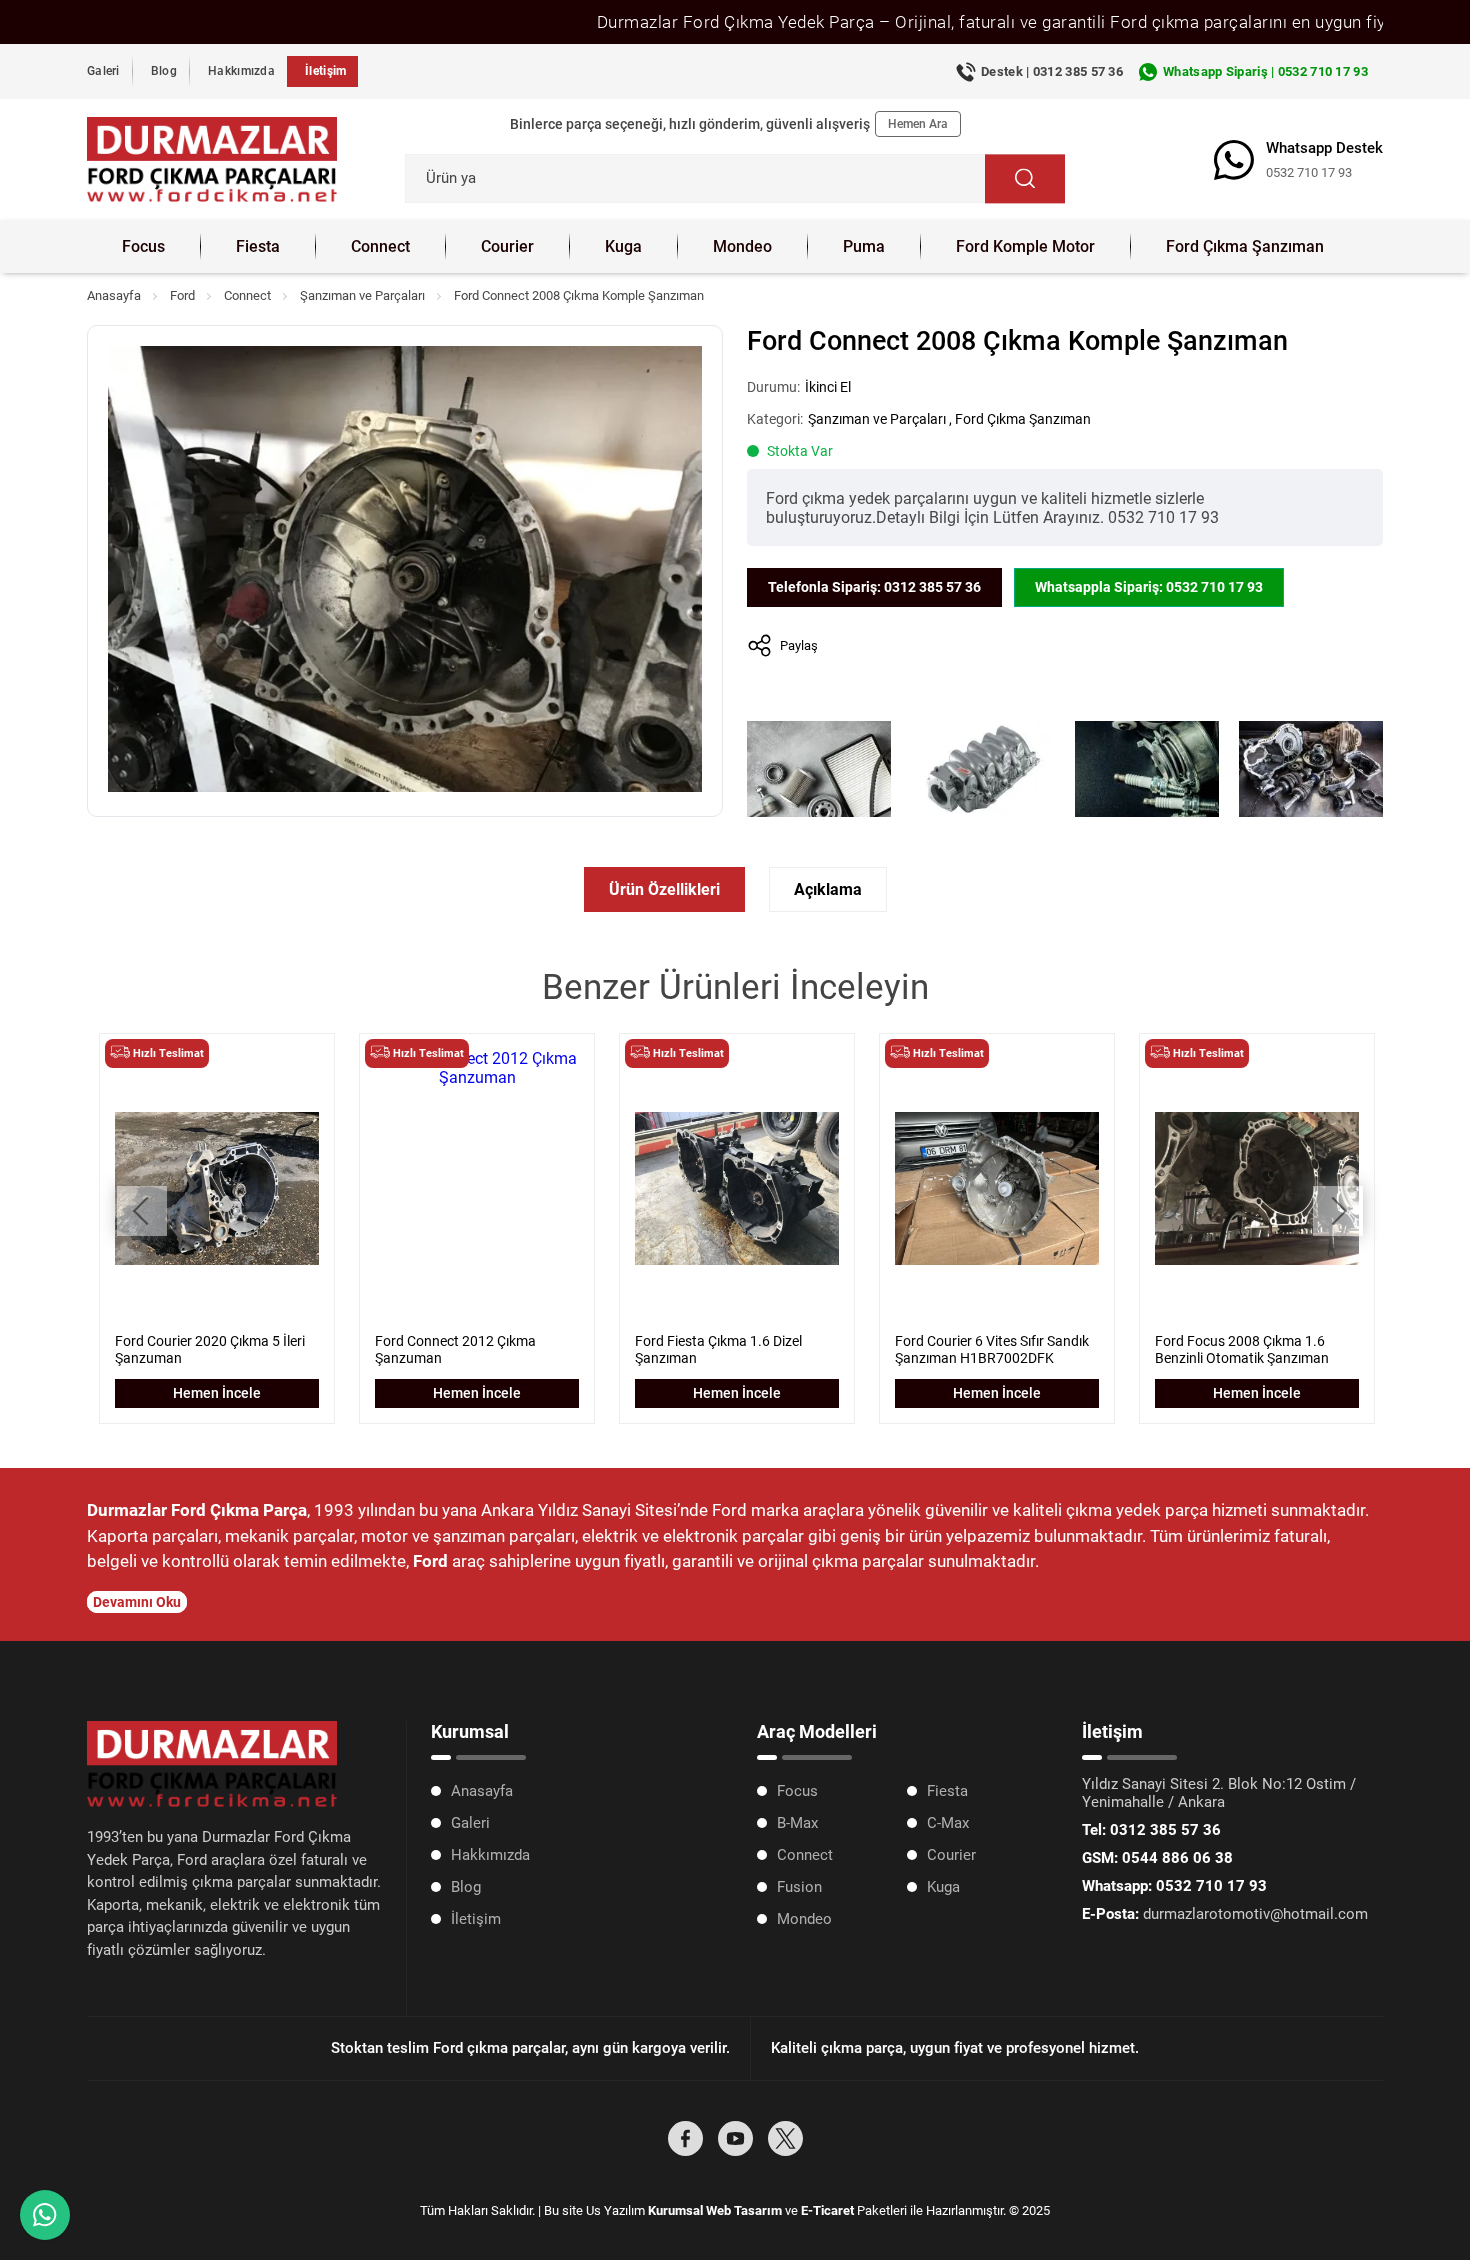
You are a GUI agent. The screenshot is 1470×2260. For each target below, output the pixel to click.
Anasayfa (114, 295)
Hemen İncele (217, 1393)
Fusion (799, 1887)
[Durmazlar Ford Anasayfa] (212, 160)
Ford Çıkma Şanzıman (1245, 246)
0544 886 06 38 (1157, 1858)
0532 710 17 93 (1309, 172)
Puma (864, 246)
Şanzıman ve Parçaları (362, 295)
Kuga (623, 246)
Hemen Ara (918, 124)
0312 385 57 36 (1151, 1830)
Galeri (103, 71)
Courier (507, 246)
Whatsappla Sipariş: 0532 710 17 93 (1149, 587)
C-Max (948, 1823)
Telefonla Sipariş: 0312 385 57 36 (874, 587)
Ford (182, 295)
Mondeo (742, 246)
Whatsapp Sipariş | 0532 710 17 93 (1265, 71)
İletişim (325, 71)
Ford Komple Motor (1025, 246)
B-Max (797, 1823)
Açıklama (828, 889)
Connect (380, 246)
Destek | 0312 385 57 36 (1052, 71)
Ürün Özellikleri (664, 889)
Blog (164, 71)
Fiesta (258, 246)
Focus (143, 246)
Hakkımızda (241, 71)
